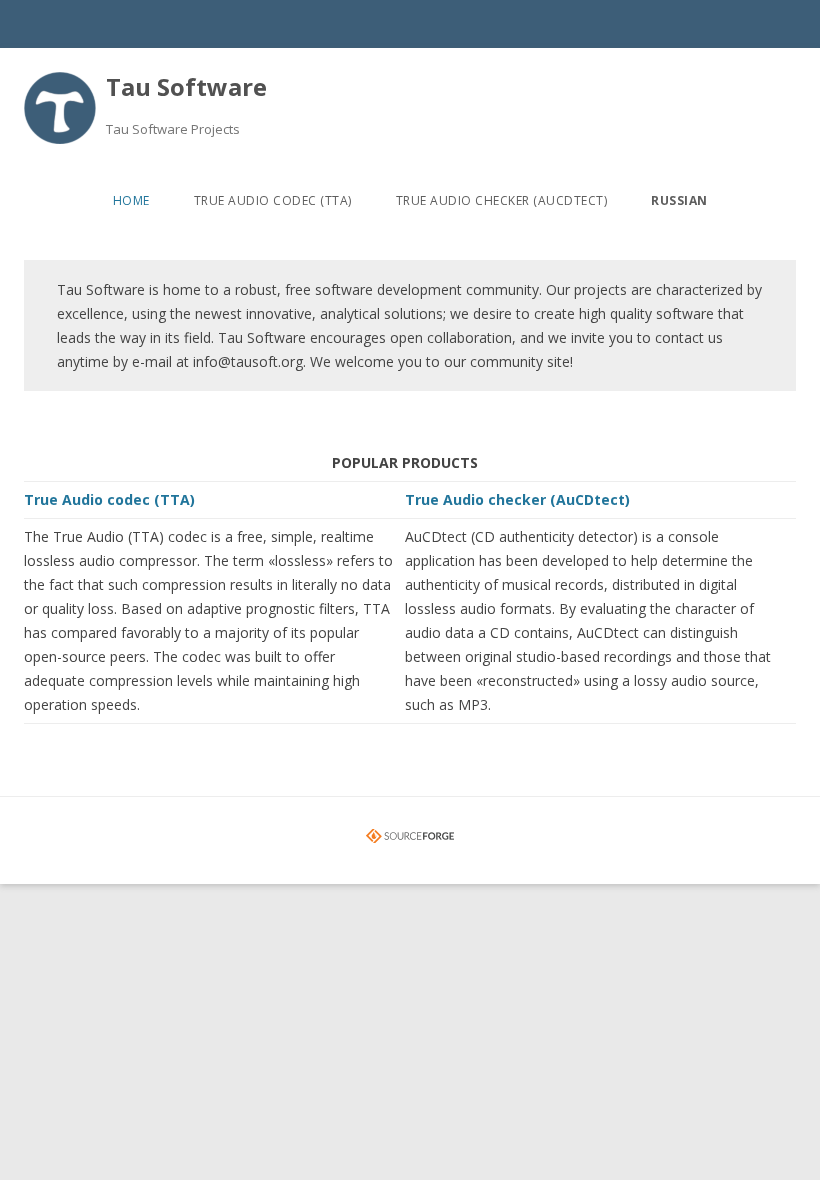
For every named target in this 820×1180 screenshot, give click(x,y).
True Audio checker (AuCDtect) (502, 200)
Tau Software (186, 86)
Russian (679, 200)
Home (131, 200)
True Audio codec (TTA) (273, 200)
